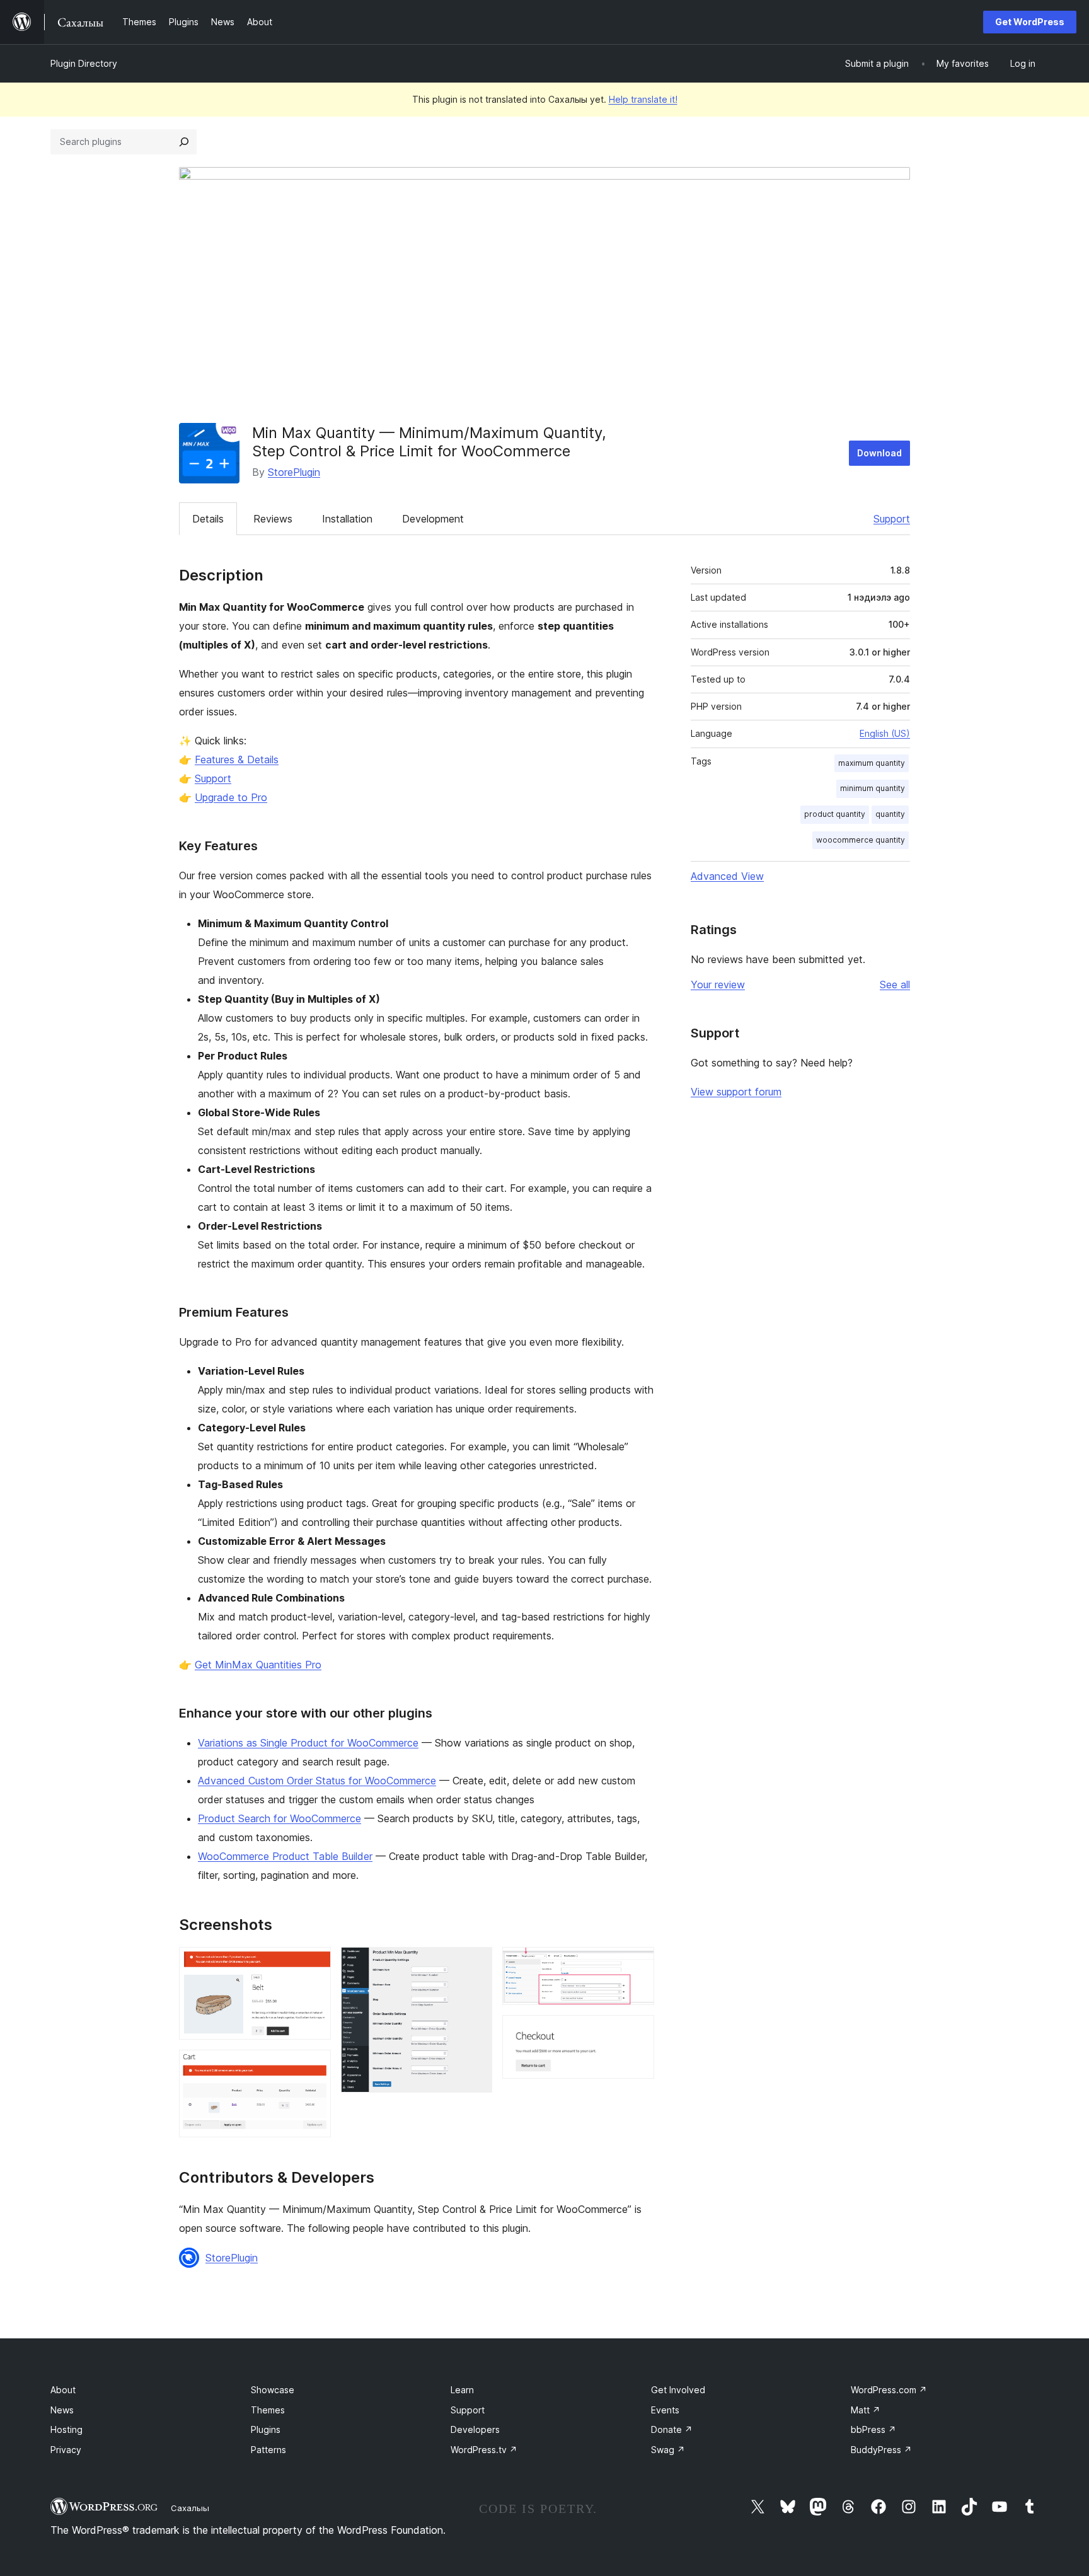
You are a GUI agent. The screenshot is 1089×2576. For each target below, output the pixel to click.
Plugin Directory (84, 63)
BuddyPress (881, 2450)
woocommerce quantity (861, 840)
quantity (890, 814)
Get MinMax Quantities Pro (258, 1665)
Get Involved (678, 2390)
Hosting (66, 2429)
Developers (475, 2429)
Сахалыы (190, 2508)
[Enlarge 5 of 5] (637, 2032)
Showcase (273, 2390)
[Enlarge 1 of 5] (314, 1964)
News (62, 2410)
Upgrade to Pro (231, 797)
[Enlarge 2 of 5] (314, 2067)
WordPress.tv (484, 2450)
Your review (718, 985)
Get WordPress (1030, 22)
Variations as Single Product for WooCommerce (308, 1743)
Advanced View (727, 876)
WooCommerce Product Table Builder (285, 1856)
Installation (347, 519)
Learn (462, 2390)
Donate (672, 2429)
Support (892, 519)
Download (879, 453)
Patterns (268, 2450)
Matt (866, 2410)
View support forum (736, 1092)
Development (433, 519)
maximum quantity (872, 763)
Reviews (273, 519)
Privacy (66, 2450)
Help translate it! (643, 99)
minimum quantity (873, 788)
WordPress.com (889, 2390)
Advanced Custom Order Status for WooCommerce (317, 1781)
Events (665, 2410)
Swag (668, 2450)
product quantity (835, 814)
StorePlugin (294, 472)
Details (208, 519)
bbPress (873, 2429)
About (63, 2390)
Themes (268, 2410)
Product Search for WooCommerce (279, 1818)
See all (895, 985)
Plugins (266, 2429)
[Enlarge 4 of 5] (637, 1964)
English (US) (885, 733)
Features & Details (237, 760)
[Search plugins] (184, 142)
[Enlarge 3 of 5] (475, 1964)
